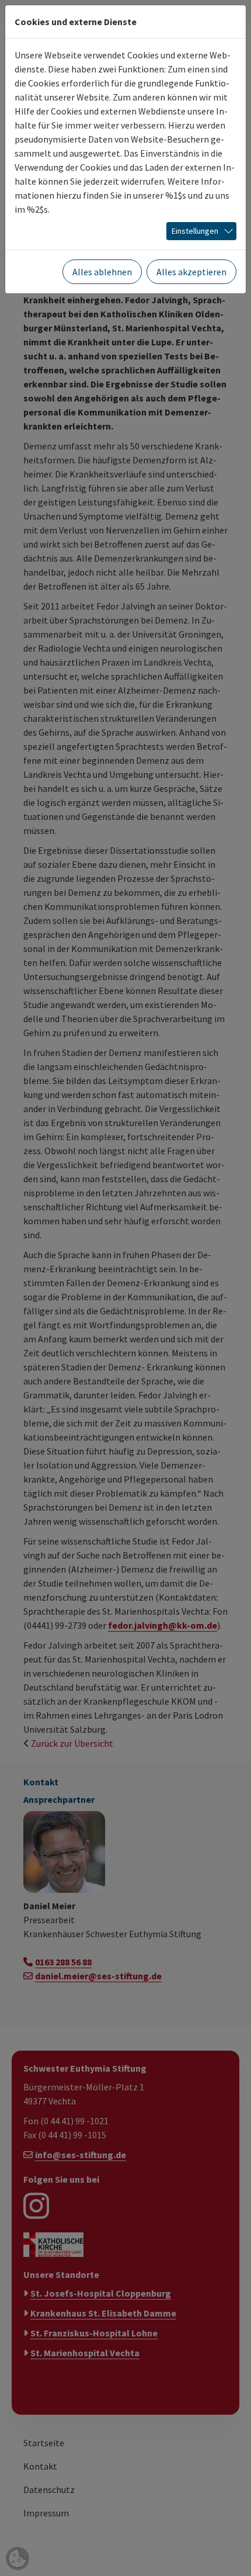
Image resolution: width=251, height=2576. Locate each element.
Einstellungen (195, 231)
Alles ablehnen (102, 272)
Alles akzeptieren (191, 272)
